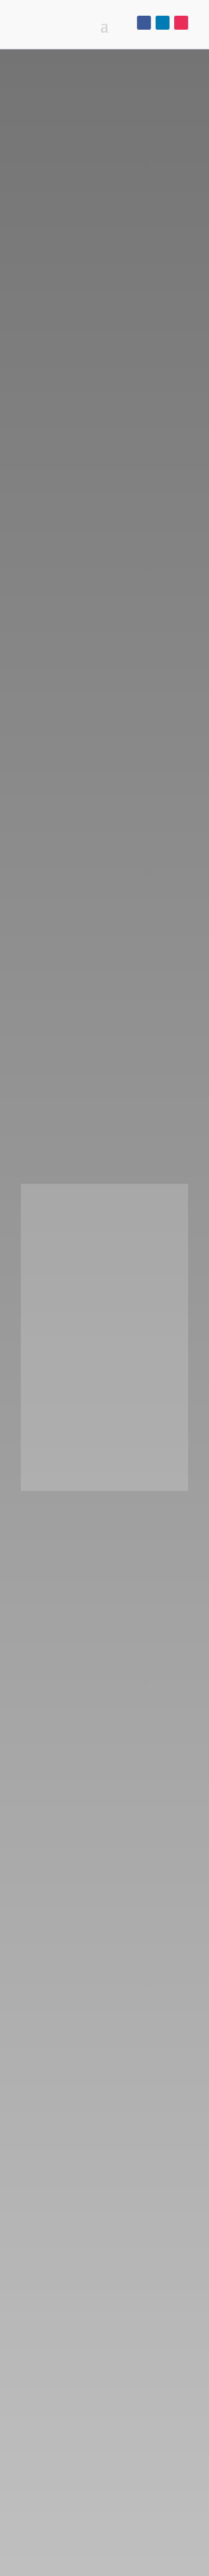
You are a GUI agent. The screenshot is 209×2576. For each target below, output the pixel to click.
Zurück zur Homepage (105, 1461)
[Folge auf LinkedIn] (163, 23)
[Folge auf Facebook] (144, 23)
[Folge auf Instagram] (181, 23)
